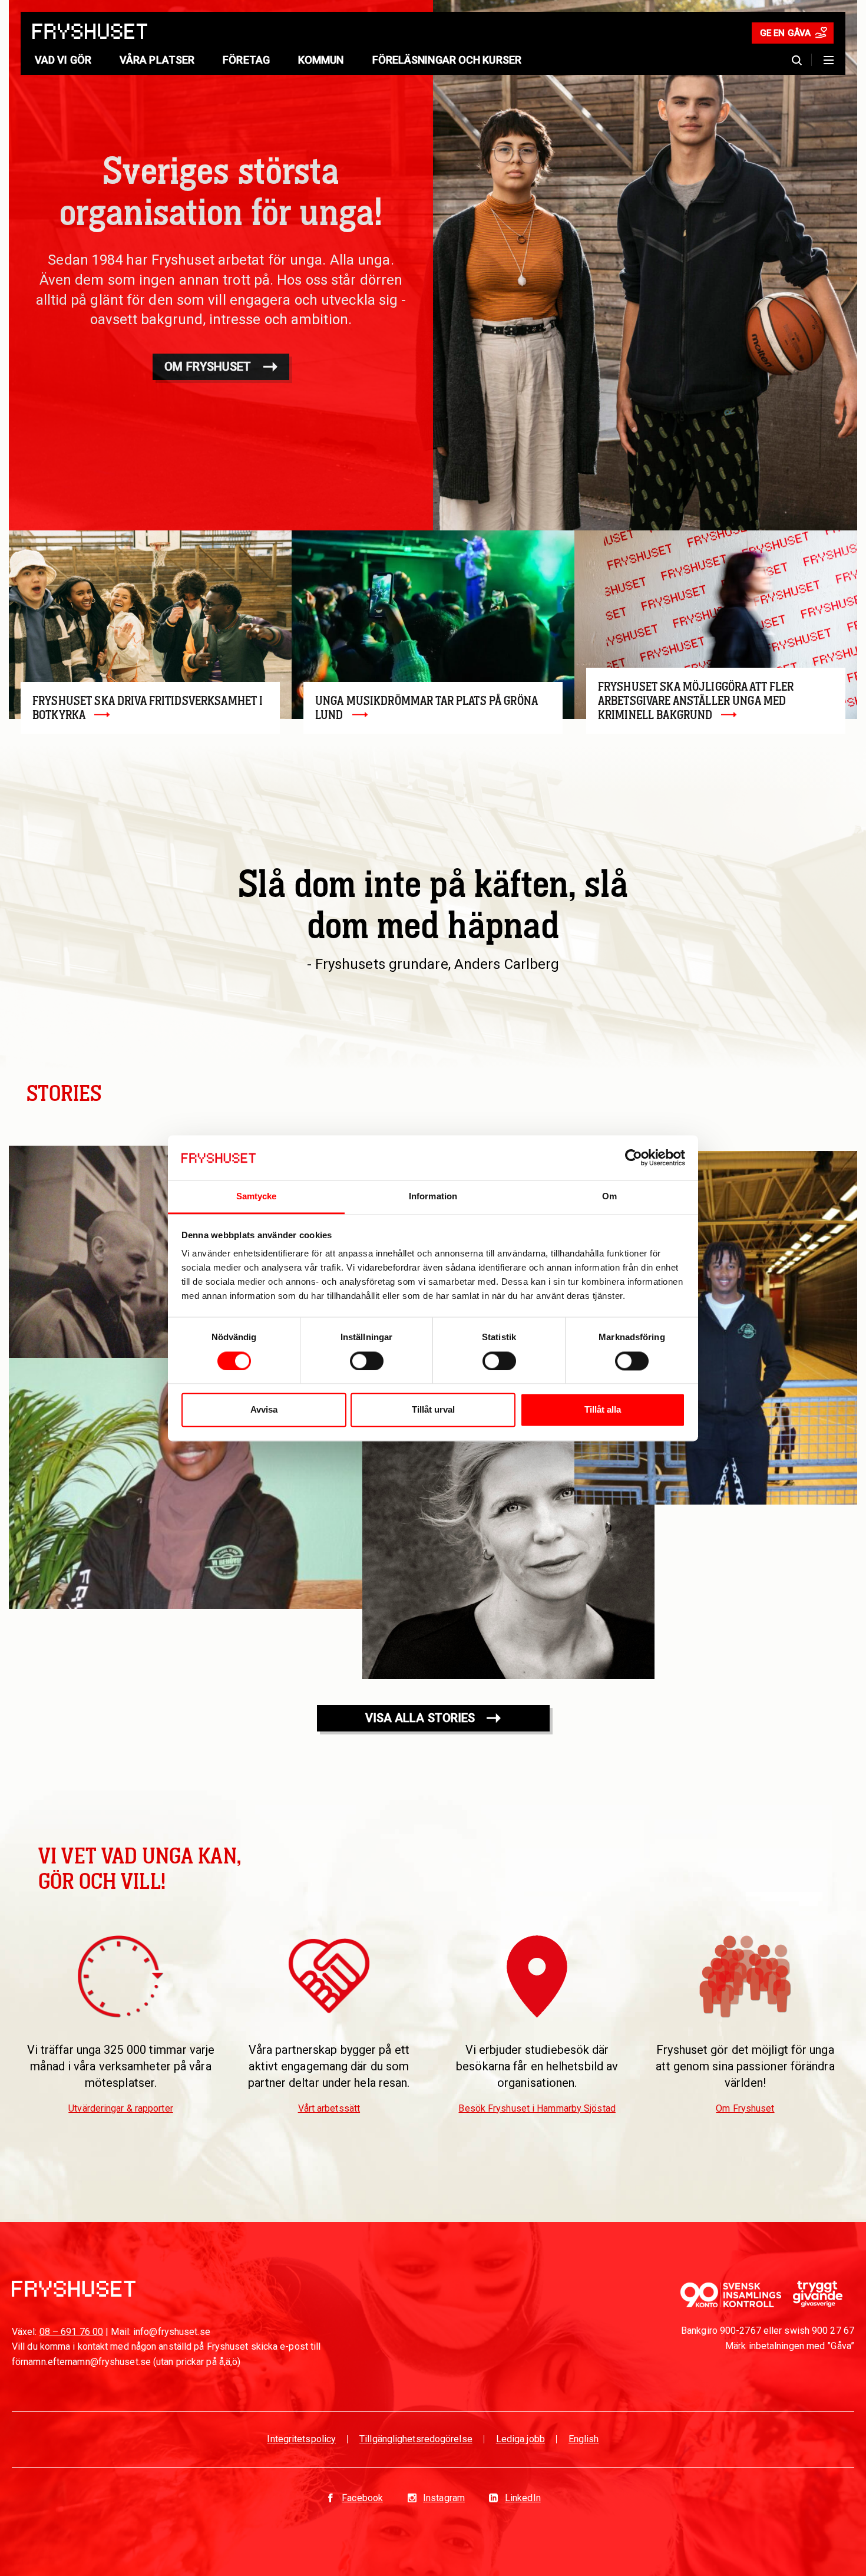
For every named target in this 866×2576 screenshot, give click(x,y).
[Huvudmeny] (829, 60)
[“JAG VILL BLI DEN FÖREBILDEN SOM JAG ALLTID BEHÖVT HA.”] (716, 1328)
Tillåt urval (433, 1410)
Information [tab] (433, 1197)
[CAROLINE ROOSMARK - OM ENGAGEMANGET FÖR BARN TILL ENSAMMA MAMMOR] (508, 1533)
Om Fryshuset (208, 367)
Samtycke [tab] (257, 1197)
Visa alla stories (420, 1718)
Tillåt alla (603, 1410)
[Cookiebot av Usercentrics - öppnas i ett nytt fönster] (634, 1157)
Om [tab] (609, 1197)
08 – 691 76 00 (71, 2332)
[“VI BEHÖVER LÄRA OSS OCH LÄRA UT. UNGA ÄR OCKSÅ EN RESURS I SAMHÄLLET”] (186, 1483)
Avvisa (264, 1410)
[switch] (367, 1361)
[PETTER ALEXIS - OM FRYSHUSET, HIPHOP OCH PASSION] (115, 1252)
